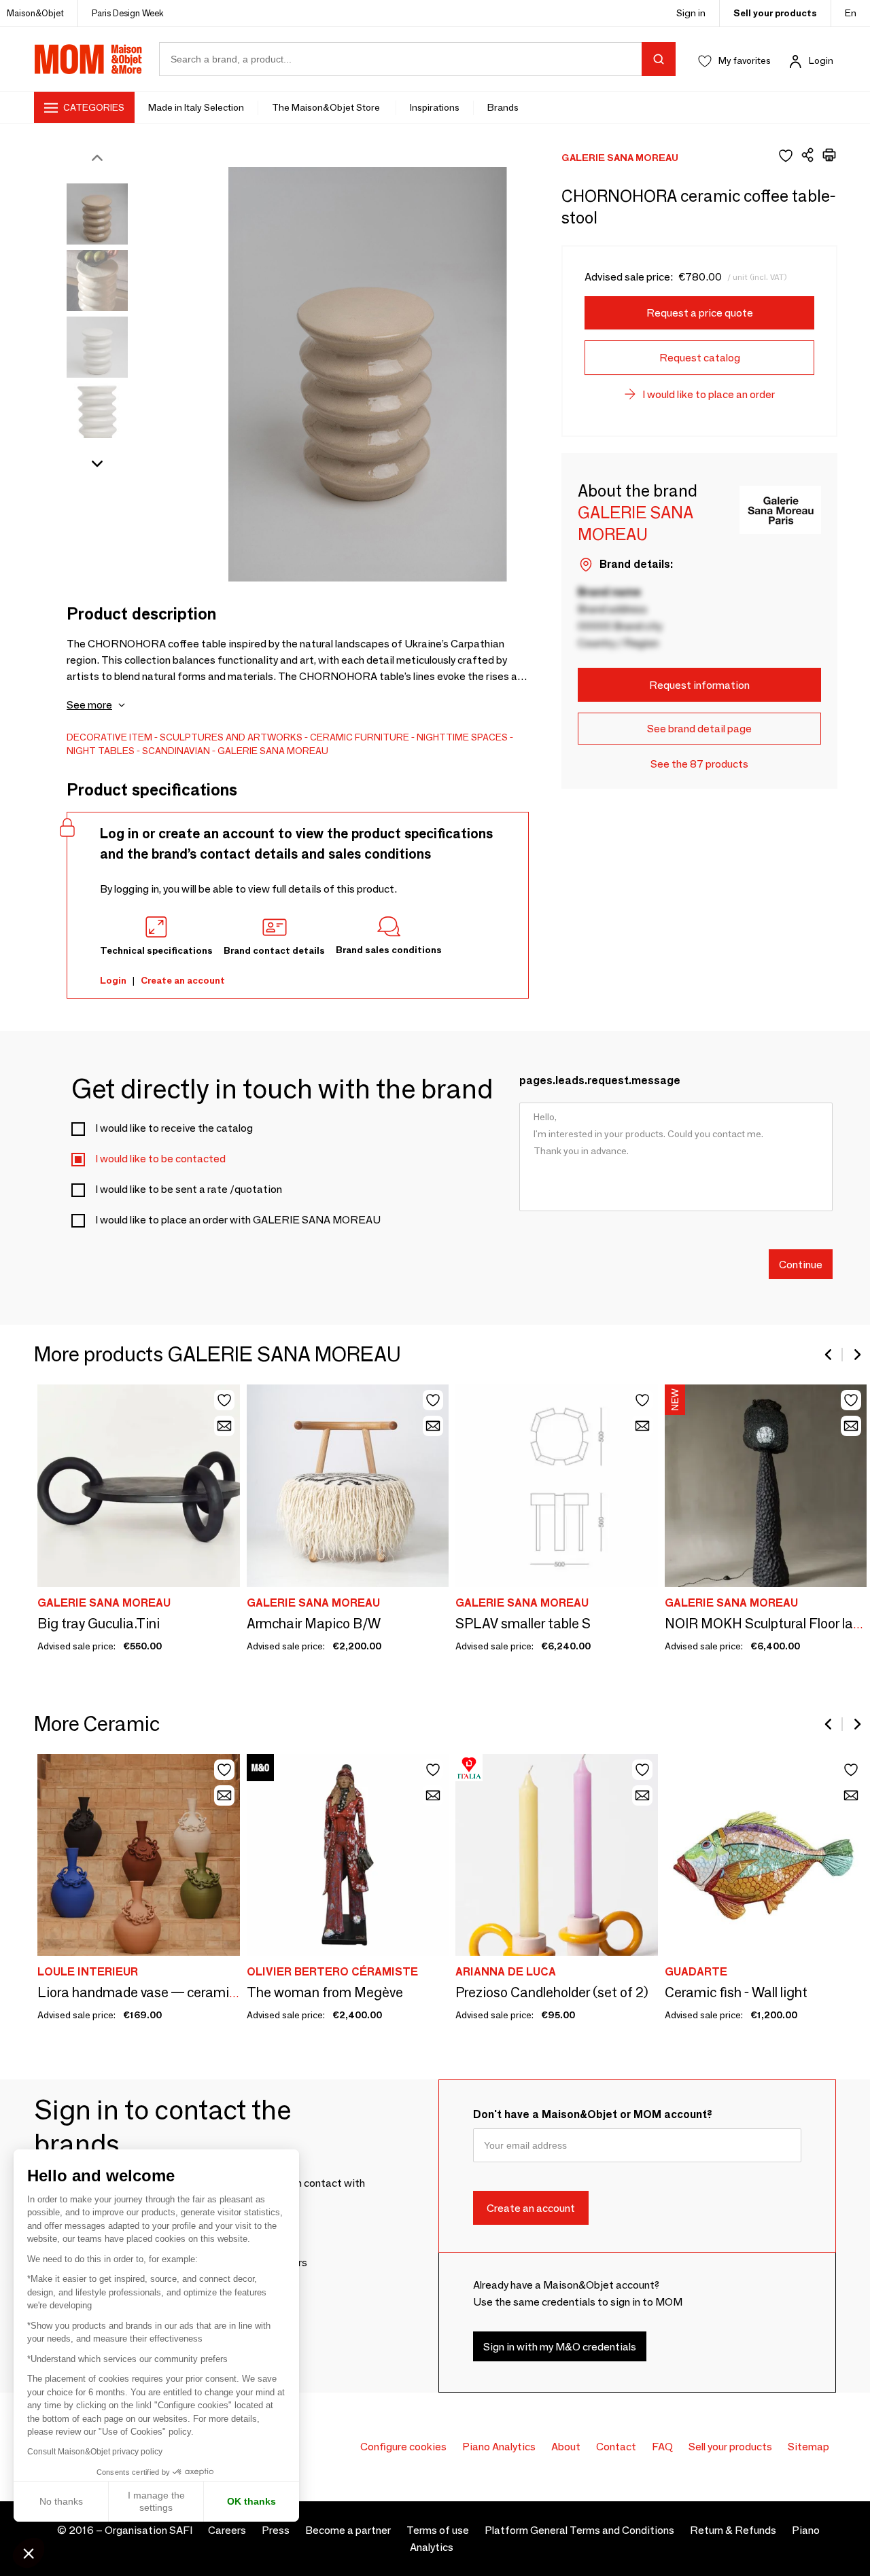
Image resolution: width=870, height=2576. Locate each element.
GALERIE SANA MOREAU (273, 751)
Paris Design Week (128, 13)
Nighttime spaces (462, 737)
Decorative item (109, 737)
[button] (29, 2553)
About (566, 2447)
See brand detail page (699, 729)
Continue (801, 1264)
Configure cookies (403, 2447)
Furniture (382, 737)
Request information (699, 685)
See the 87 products (699, 764)
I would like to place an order (709, 394)
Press (276, 2530)
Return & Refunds (733, 2530)
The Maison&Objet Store (327, 107)
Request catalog (700, 358)
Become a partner (348, 2530)
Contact (616, 2447)
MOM (88, 59)
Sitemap (808, 2447)
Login (821, 60)
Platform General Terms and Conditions (579, 2530)
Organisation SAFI (149, 2530)
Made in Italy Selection (196, 107)
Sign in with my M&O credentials (560, 2346)
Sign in (691, 13)
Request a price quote (700, 313)
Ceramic (331, 737)
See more (89, 705)
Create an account (183, 980)
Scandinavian (176, 751)
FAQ (662, 2447)
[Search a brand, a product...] (659, 59)
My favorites (745, 60)
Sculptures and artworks (231, 737)
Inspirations (435, 107)
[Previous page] (829, 1355)
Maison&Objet (35, 13)
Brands (503, 107)
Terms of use (438, 2530)
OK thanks (251, 2501)
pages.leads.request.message (600, 1080)
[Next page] (856, 1355)
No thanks (61, 2501)
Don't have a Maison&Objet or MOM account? (593, 2114)
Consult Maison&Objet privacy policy (95, 2452)
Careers (227, 2530)
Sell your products (775, 13)
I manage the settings (156, 2501)
